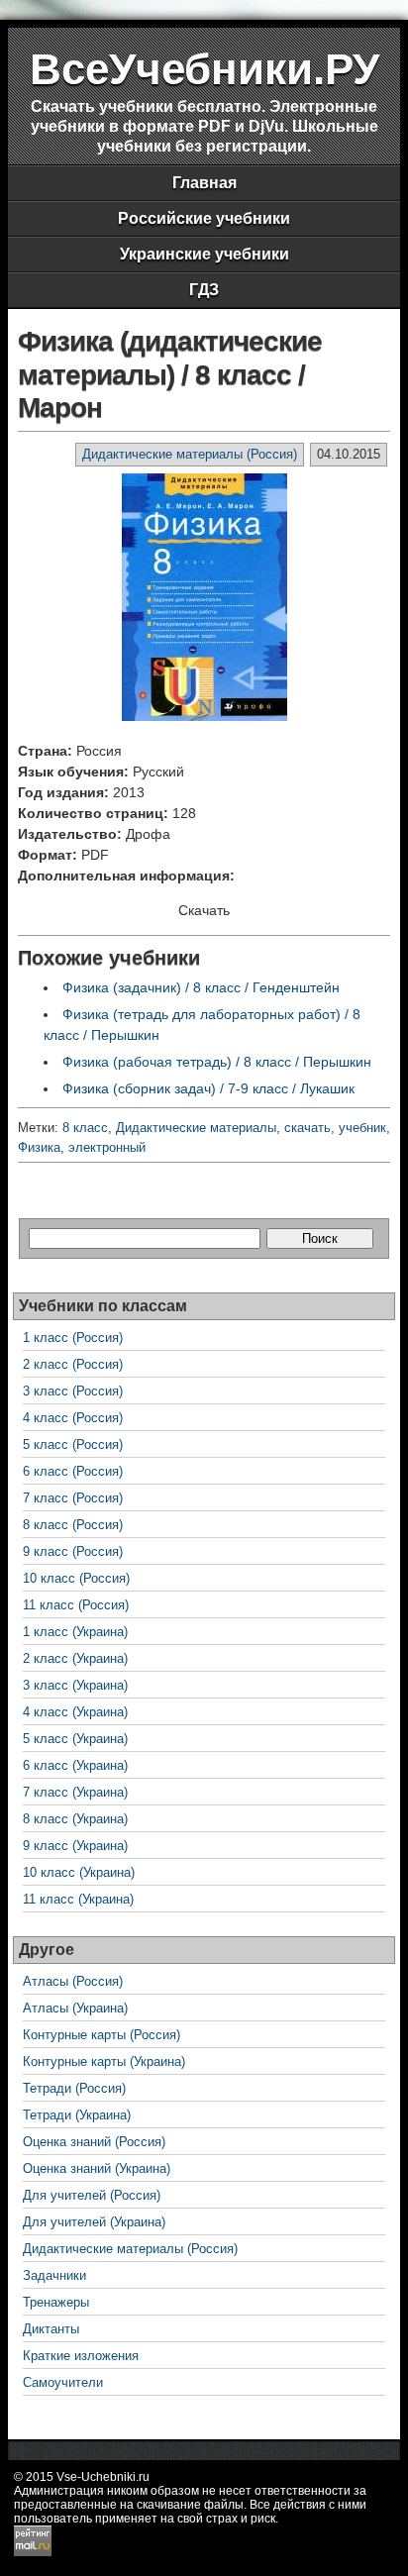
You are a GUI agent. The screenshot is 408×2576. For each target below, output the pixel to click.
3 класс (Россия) (73, 1391)
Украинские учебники (204, 254)
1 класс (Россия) (73, 1338)
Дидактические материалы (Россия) (190, 454)
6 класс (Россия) (73, 1471)
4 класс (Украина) (75, 1712)
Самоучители (63, 2382)
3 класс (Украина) (75, 1685)
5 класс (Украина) (75, 1739)
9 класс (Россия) (73, 1551)
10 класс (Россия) (76, 1578)
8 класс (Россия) (73, 1525)
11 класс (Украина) (78, 1899)
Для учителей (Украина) (94, 2222)
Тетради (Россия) (74, 2088)
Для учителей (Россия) (92, 2195)
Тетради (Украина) (77, 2115)
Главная (204, 183)
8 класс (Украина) (75, 1819)
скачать (307, 1128)
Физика (39, 1147)
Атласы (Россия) (73, 1981)
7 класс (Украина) (75, 1792)
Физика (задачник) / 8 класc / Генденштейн (201, 987)
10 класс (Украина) (79, 1872)
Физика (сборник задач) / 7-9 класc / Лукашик (208, 1088)
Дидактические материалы (196, 1128)
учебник (362, 1128)
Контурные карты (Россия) (102, 2035)
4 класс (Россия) (73, 1418)
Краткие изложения (81, 2356)
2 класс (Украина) (75, 1658)
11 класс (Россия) (76, 1605)
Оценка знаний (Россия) (94, 2142)
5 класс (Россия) (73, 1444)
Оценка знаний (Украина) (97, 2168)
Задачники (54, 2275)
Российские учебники (204, 218)
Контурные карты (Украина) (104, 2061)
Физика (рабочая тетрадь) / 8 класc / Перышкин (217, 1062)
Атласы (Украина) (75, 2008)
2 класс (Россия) (73, 1364)
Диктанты (51, 2329)
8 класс (85, 1128)
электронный (107, 1147)
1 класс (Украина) (75, 1632)
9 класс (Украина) (75, 1846)
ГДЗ (204, 290)
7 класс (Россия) (73, 1498)
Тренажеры (56, 2302)
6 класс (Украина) (75, 1765)
